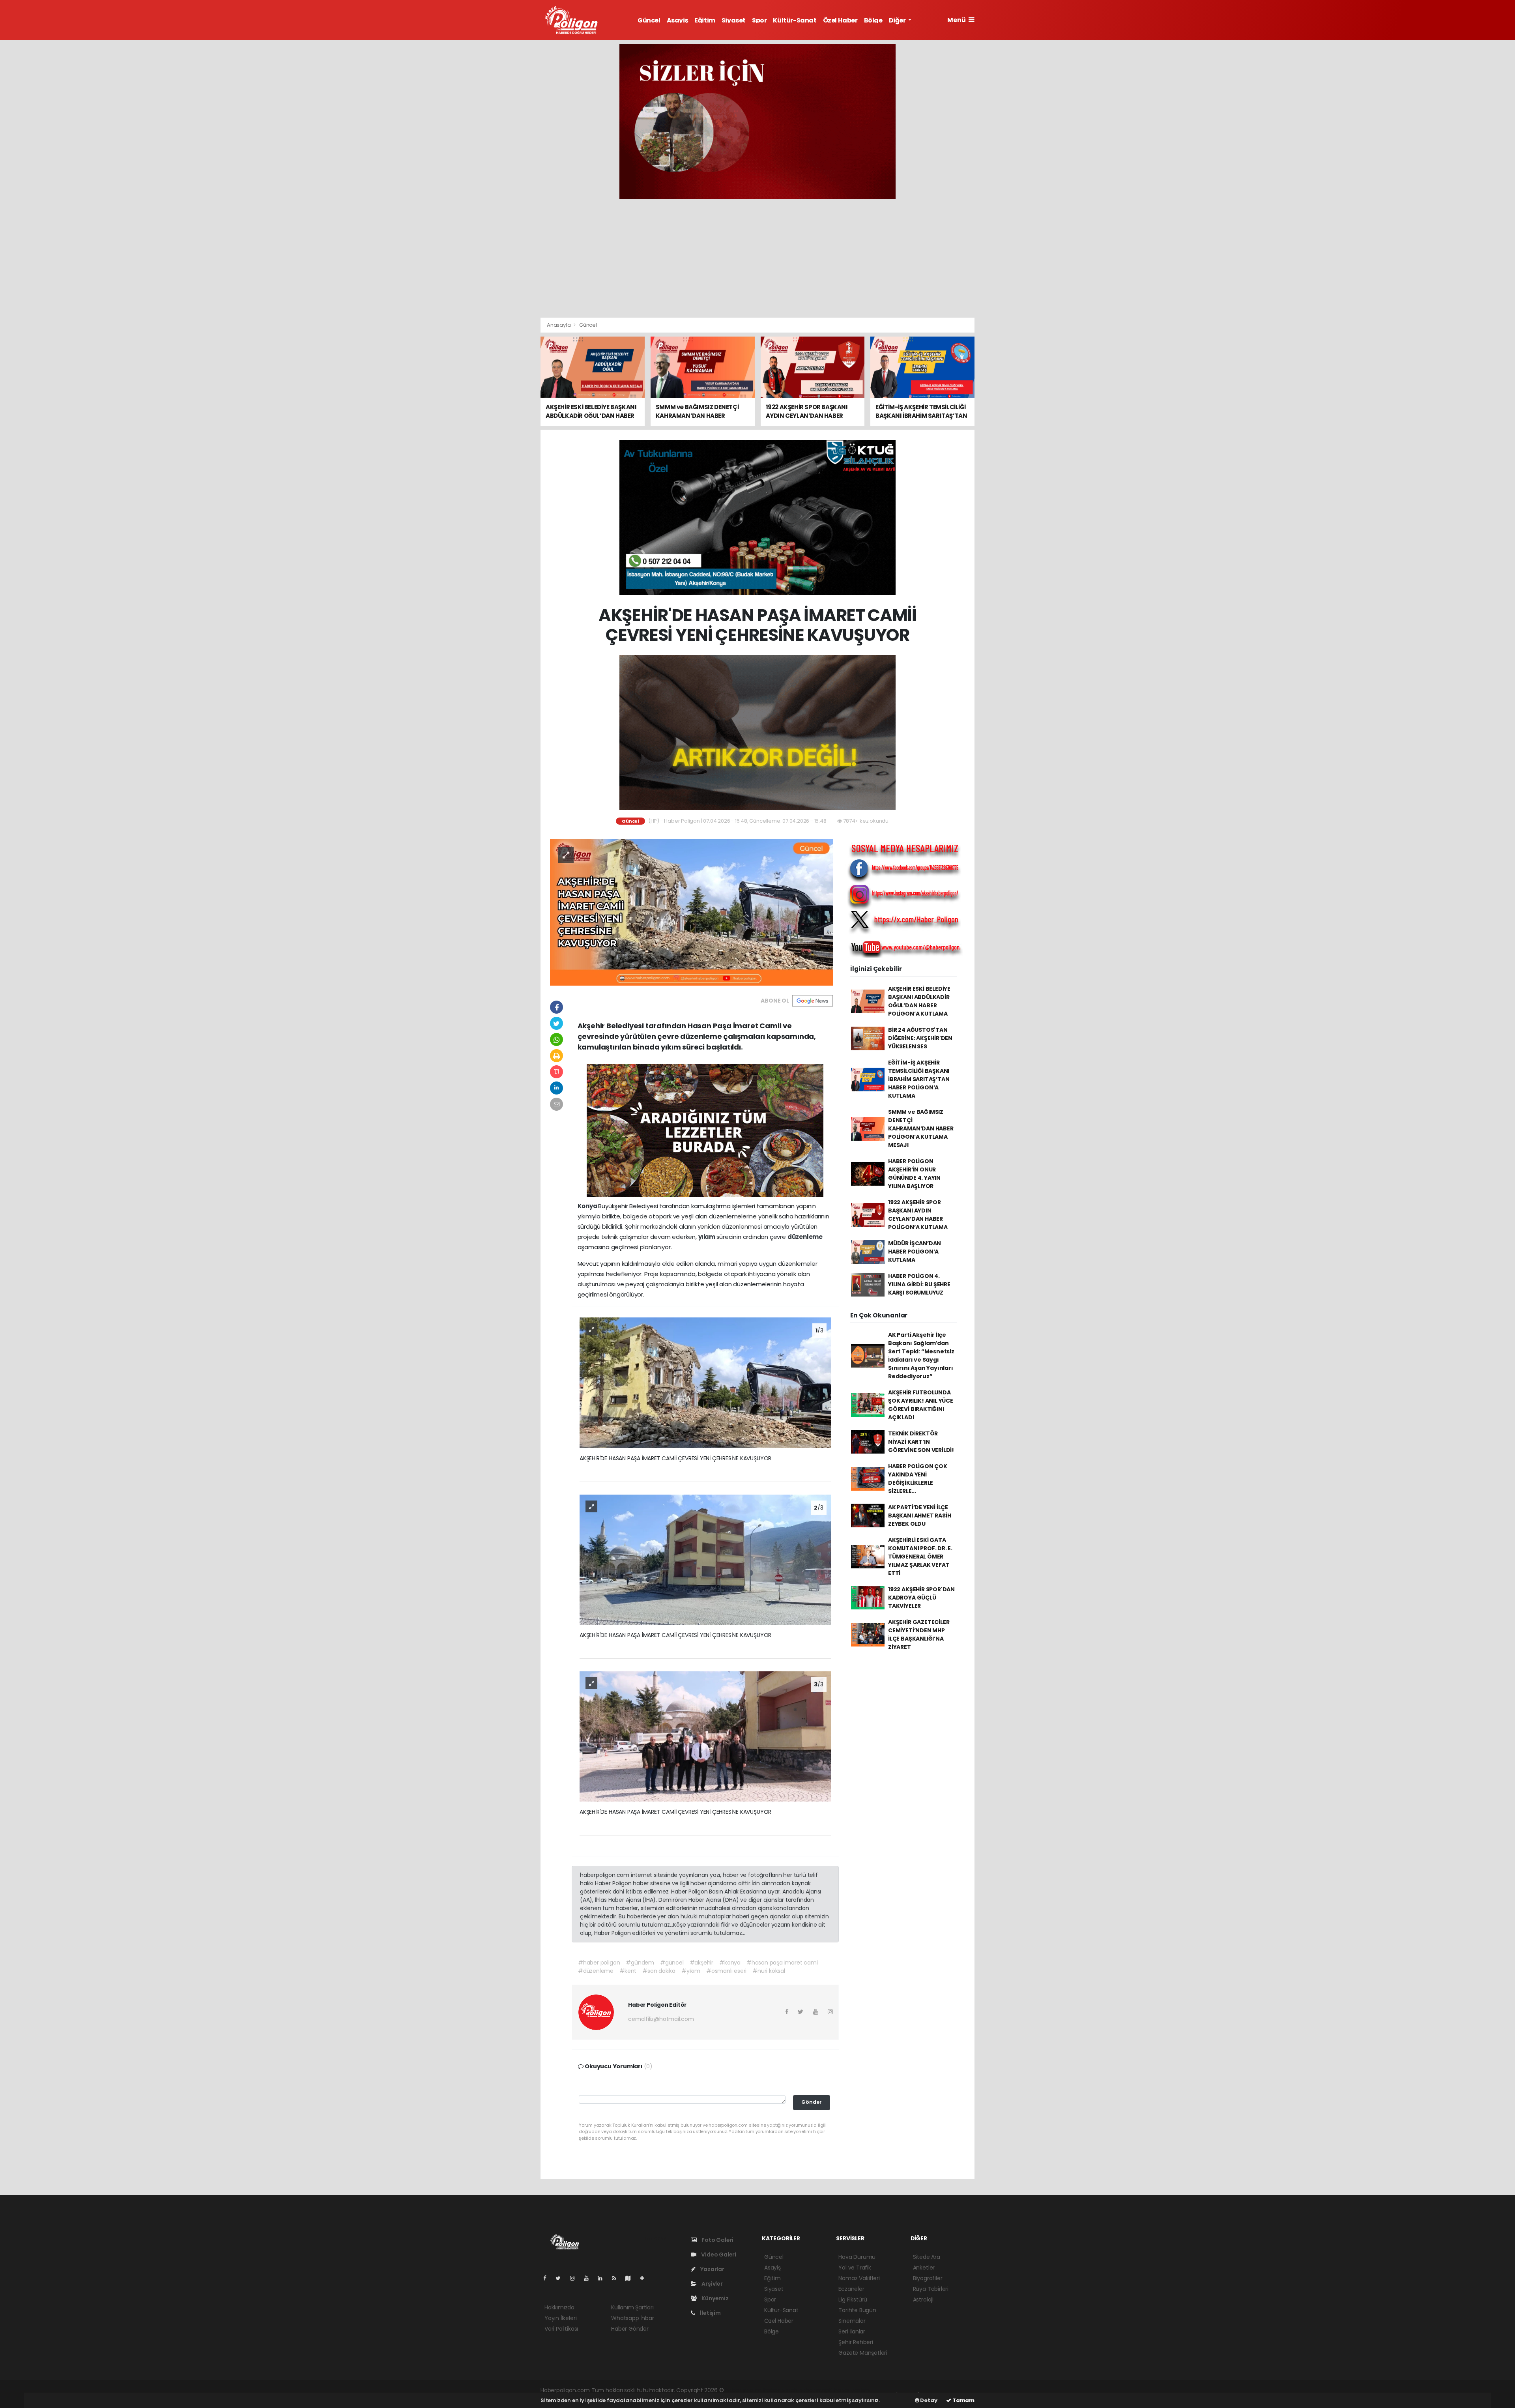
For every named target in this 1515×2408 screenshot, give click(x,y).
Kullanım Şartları (632, 2307)
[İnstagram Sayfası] (576, 2278)
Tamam (963, 2400)
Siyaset (734, 20)
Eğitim (705, 20)
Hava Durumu (857, 2257)
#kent (628, 1971)
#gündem (640, 1963)
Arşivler (711, 2284)
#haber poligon (599, 1963)
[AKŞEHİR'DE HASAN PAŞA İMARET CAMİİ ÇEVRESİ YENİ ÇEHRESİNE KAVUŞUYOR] (691, 912)
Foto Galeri (717, 2240)
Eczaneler (851, 2289)
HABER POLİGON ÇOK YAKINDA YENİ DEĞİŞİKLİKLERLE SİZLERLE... (918, 1479)
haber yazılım (852, 2390)
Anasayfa (559, 325)
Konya (588, 1206)
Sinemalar (852, 2321)
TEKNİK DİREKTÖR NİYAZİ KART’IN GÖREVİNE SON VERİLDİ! (921, 1442)
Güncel (649, 20)
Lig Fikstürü (853, 2299)
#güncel (672, 1963)
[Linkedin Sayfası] (603, 2278)
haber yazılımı (743, 2390)
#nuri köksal (769, 1971)
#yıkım (691, 1971)
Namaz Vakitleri (859, 2278)
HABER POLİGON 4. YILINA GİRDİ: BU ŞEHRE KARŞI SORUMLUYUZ (919, 1284)
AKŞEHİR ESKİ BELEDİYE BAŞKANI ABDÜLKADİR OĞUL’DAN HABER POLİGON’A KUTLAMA (919, 1001)
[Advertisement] (757, 258)
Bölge (873, 20)
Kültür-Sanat (795, 20)
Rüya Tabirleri (931, 2289)
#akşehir (701, 1963)
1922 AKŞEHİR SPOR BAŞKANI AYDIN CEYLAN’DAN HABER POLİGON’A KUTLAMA (918, 1215)
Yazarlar (712, 2269)
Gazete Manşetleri (863, 2353)
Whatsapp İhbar (632, 2318)
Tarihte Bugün (857, 2310)
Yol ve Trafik (855, 2268)
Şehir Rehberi (856, 2342)
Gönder (812, 2102)
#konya (730, 1963)
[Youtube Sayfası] (589, 2278)
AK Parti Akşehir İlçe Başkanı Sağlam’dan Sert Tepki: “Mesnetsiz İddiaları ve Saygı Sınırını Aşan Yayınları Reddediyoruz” (921, 1356)
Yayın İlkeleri (560, 2318)
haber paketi (780, 2390)
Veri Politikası (561, 2329)
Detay (928, 2400)
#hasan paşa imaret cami (782, 1963)
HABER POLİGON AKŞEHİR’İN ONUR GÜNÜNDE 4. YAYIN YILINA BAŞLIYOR (914, 1174)
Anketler (924, 2268)
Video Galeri (718, 2255)
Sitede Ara (927, 2257)
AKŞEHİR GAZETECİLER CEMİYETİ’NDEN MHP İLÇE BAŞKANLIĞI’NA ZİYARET (919, 1634)
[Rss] (617, 2278)
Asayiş (678, 20)
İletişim (710, 2313)
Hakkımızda (559, 2307)
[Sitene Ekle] (645, 2278)
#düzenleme (596, 1971)
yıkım (707, 1237)
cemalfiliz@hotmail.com (661, 2019)
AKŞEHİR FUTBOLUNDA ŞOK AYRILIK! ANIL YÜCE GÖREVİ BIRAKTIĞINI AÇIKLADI (921, 1405)
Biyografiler (928, 2278)
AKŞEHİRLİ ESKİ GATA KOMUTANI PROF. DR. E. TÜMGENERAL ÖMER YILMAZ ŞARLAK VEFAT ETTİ (920, 1557)
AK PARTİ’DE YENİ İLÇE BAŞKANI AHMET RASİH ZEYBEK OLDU (919, 1516)
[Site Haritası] (631, 2278)
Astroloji (923, 2299)
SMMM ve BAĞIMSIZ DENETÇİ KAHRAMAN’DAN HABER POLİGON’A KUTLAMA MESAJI (921, 1128)
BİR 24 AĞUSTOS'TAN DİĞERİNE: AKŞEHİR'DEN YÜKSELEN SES (920, 1038)
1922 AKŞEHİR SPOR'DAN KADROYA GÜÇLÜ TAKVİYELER (921, 1598)
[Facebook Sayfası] (548, 2278)
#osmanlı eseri (726, 1971)
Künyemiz (714, 2298)
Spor (759, 20)
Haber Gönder (630, 2329)
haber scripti (816, 2390)
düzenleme (805, 1237)
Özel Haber (840, 20)
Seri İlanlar (852, 2331)
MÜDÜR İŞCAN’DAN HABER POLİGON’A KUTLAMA (915, 1252)
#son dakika (659, 1971)
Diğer (898, 20)
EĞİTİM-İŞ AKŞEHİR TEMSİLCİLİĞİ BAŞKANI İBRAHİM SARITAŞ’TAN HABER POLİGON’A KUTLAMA (919, 1079)
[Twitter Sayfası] (561, 2278)
